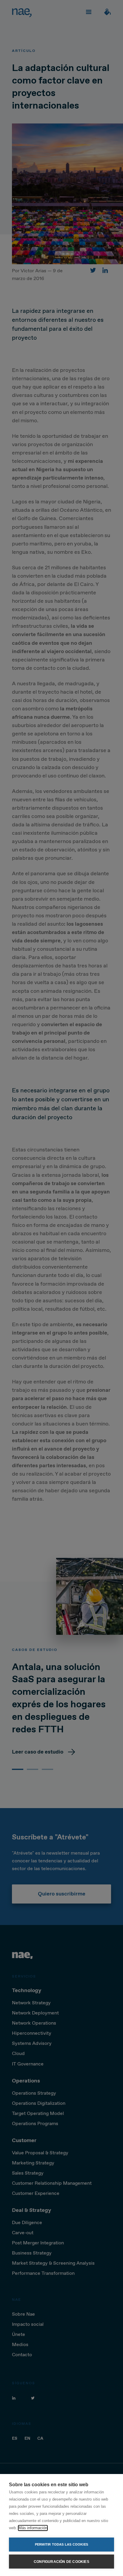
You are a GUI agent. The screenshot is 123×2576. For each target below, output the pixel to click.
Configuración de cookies (61, 2562)
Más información (33, 2528)
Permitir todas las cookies (61, 2544)
